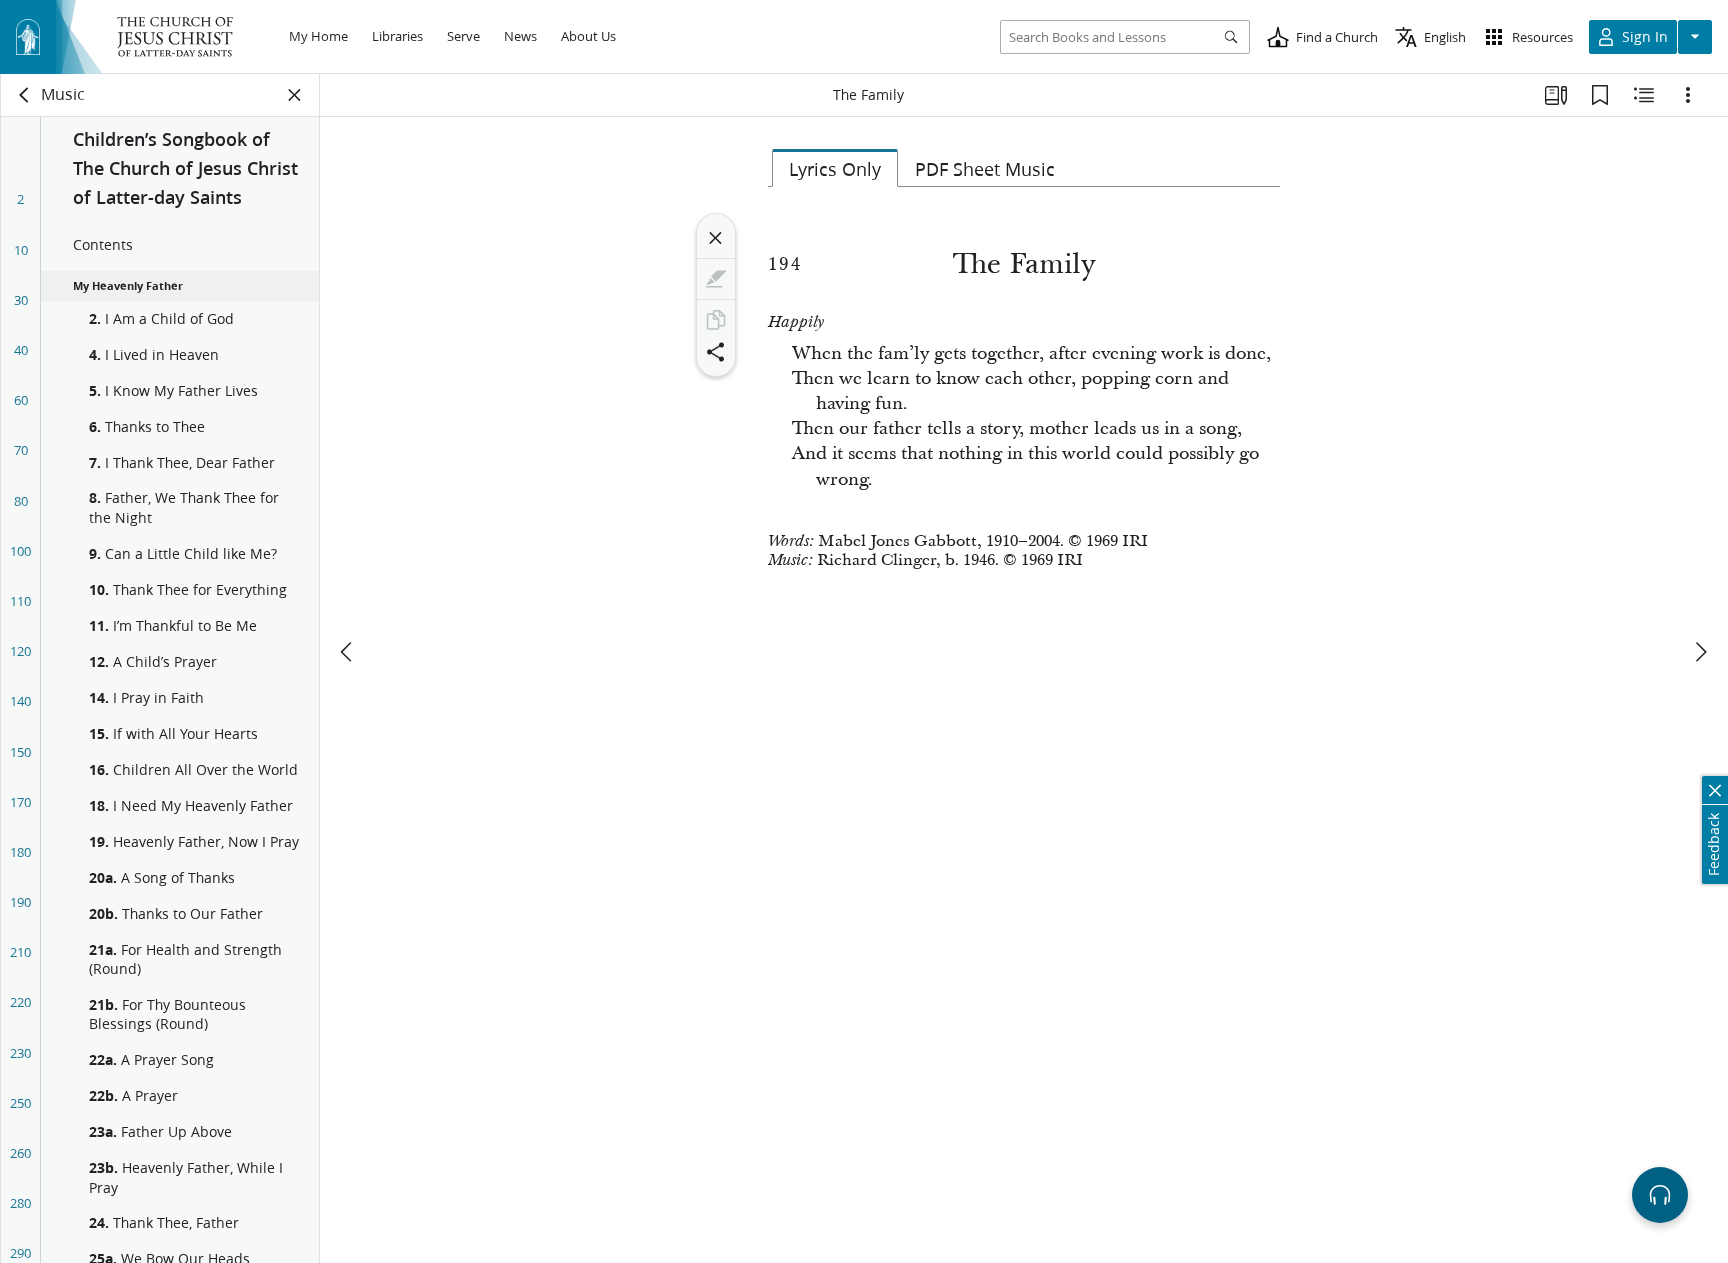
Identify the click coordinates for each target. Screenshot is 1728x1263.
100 (20, 551)
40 (21, 350)
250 (20, 1103)
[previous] (348, 652)
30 (21, 300)
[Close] (716, 238)
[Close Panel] (295, 95)
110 (20, 601)
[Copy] (716, 320)
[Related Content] (1644, 95)
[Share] (716, 352)
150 (20, 752)
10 (21, 250)
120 (20, 651)
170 (20, 802)
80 (21, 501)
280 (20, 1203)
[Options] (1688, 95)
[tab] (835, 168)
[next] (1700, 652)
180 (20, 852)
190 (20, 902)
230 (20, 1053)
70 (21, 450)
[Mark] (716, 279)
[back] (25, 95)
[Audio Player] (1660, 1195)
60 (21, 400)
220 (20, 1002)
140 (20, 701)
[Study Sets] (1556, 95)
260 (20, 1153)
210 (20, 952)
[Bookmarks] (1600, 95)
